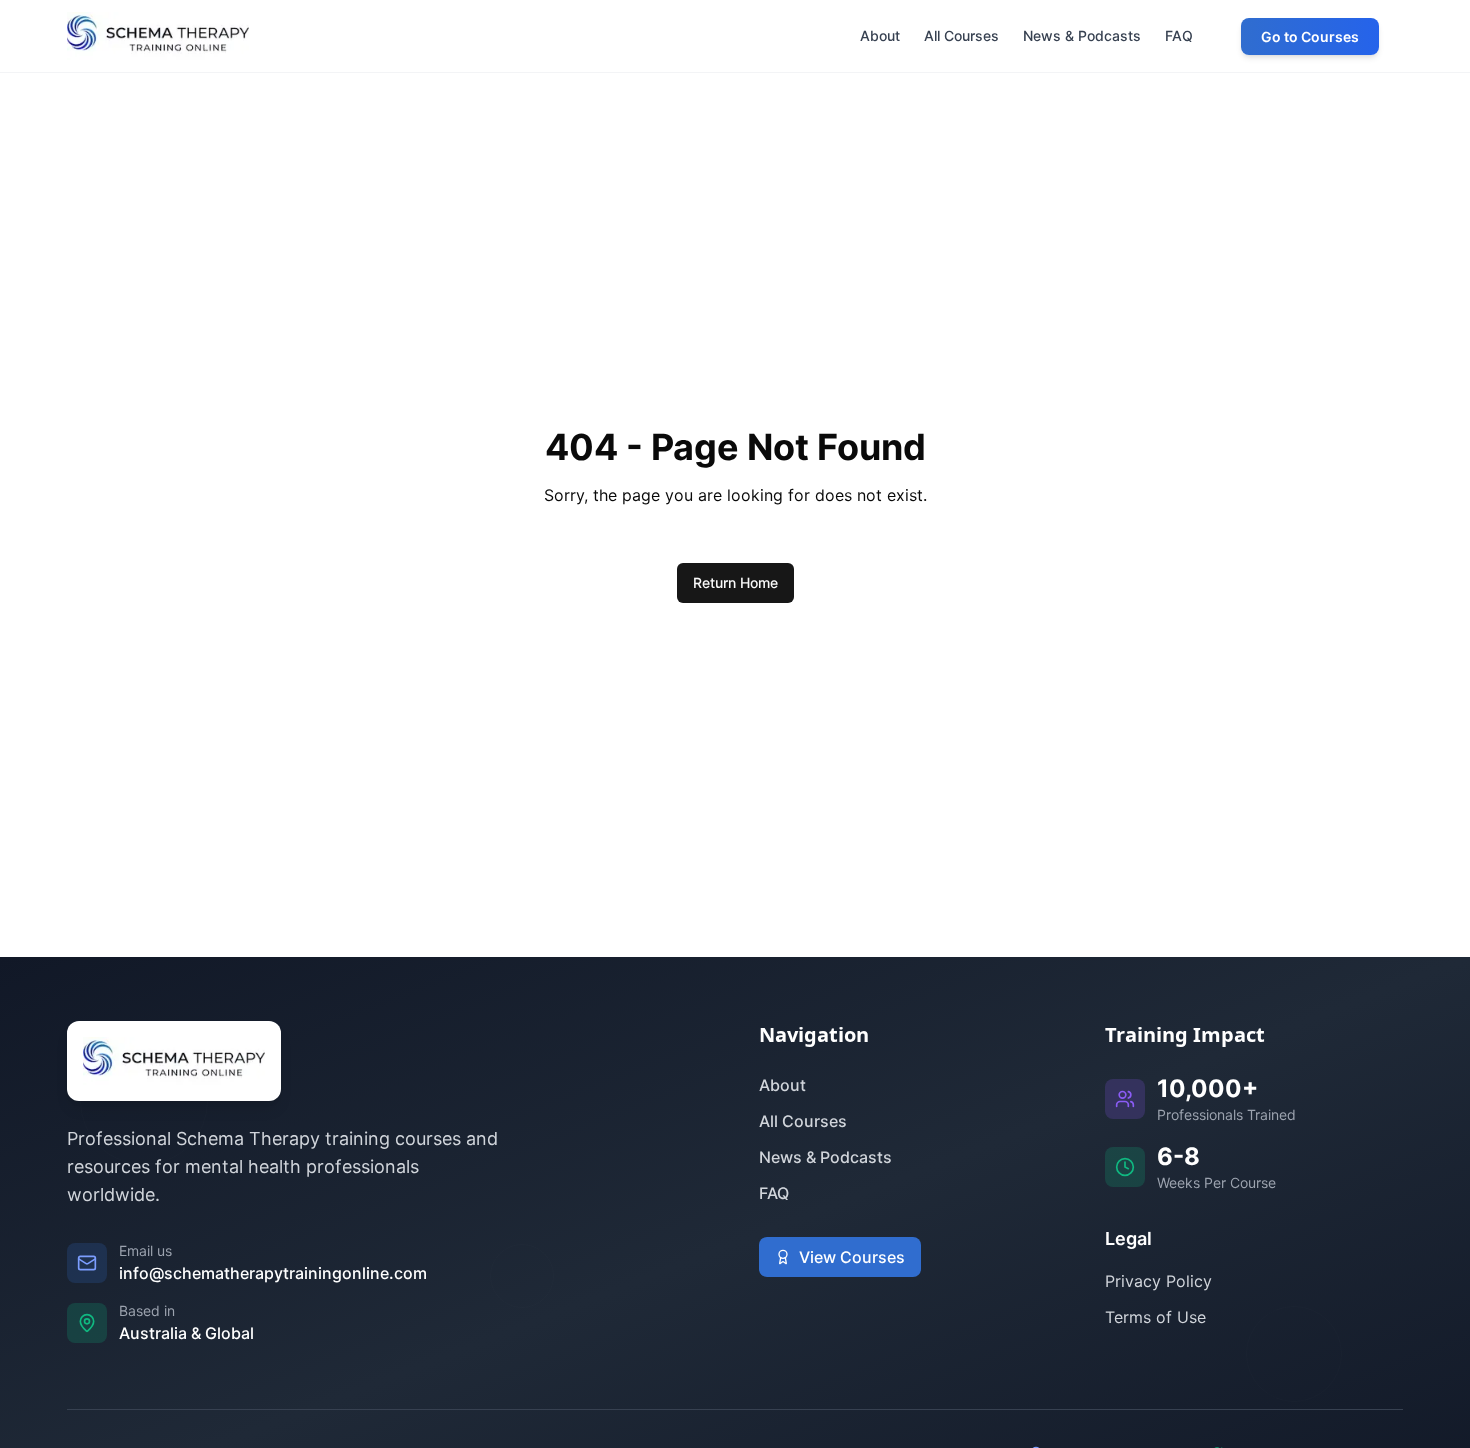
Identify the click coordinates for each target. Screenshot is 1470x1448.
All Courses (803, 1121)
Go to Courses (1310, 36)
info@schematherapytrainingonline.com (273, 1273)
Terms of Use (1155, 1317)
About (782, 1085)
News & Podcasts (825, 1157)
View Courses (852, 1257)
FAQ (774, 1193)
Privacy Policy (1158, 1281)
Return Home (735, 582)
